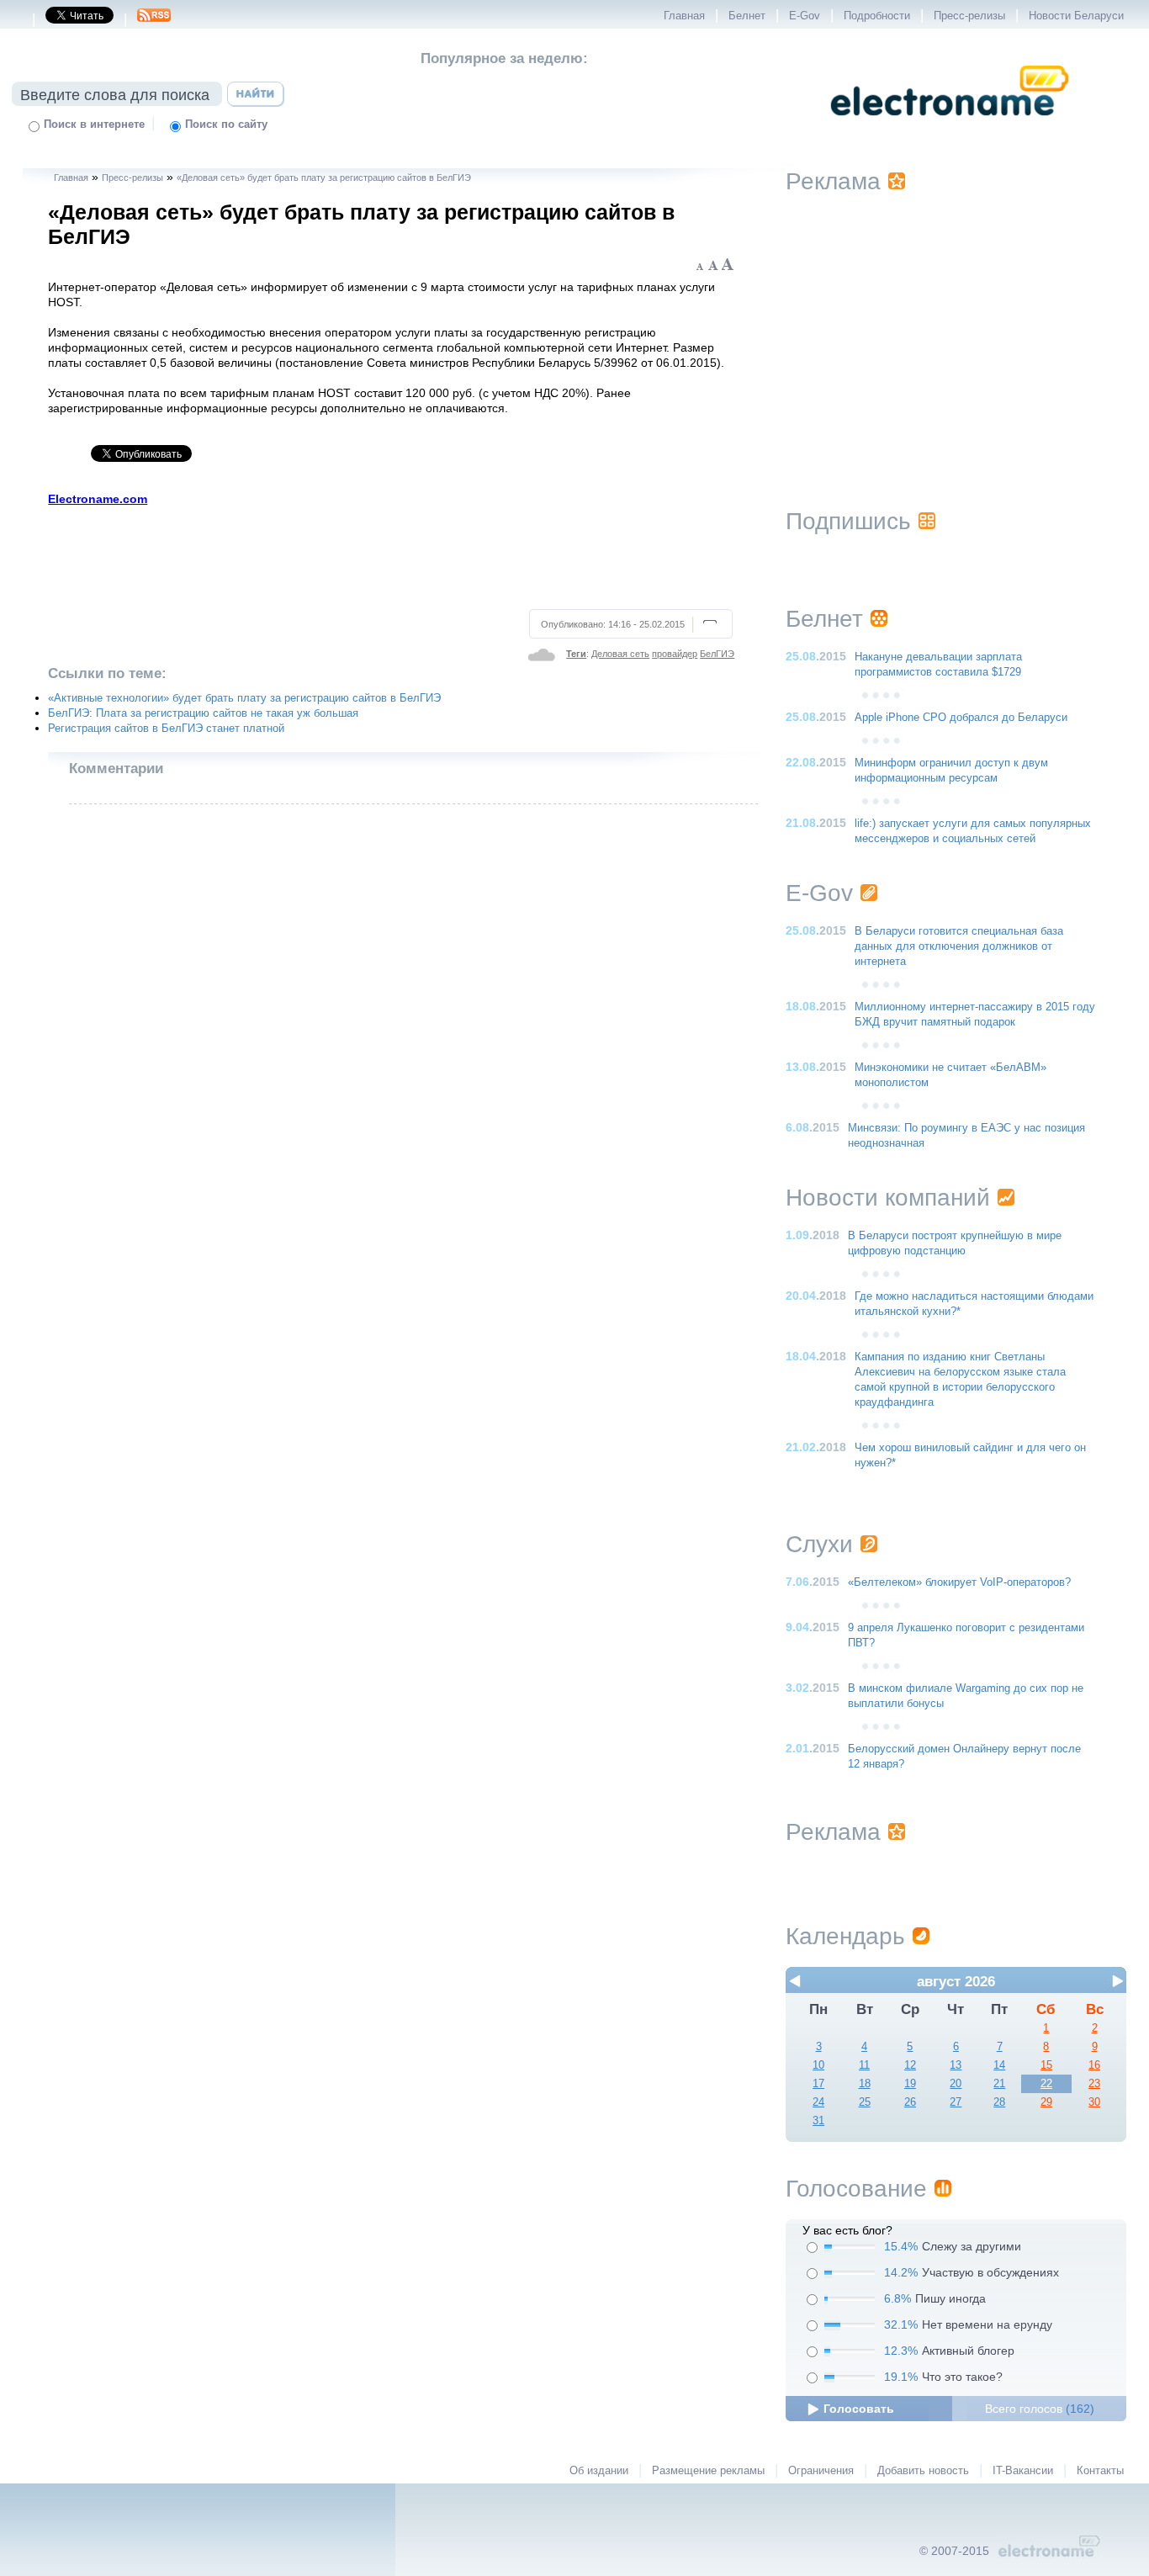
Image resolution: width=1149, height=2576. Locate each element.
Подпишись (848, 521)
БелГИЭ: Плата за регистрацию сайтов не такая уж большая (203, 713)
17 (818, 2084)
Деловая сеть (620, 654)
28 (999, 2102)
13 (956, 2065)
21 (999, 2084)
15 (1046, 2065)
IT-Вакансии (1023, 2471)
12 (910, 2065)
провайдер (675, 654)
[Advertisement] (392, 555)
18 (865, 2084)
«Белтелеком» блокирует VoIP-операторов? (959, 1582)
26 (910, 2102)
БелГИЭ (717, 654)
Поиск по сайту (226, 125)
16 (1094, 2065)
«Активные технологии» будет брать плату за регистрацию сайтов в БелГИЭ (244, 698)
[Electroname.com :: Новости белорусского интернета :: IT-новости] (950, 127)
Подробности (877, 16)
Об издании (599, 2471)
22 (1046, 2084)
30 (1094, 2102)
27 (956, 2102)
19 (910, 2084)
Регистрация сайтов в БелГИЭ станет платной (166, 729)
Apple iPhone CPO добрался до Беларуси (961, 718)
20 (956, 2084)
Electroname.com (98, 499)
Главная (684, 16)
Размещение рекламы (708, 2471)
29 (1046, 2102)
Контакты (1100, 2471)
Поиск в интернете (94, 125)
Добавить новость (923, 2471)
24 (818, 2102)
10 (818, 2065)
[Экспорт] (154, 20)
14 (999, 2065)
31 (818, 2121)
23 (1094, 2084)
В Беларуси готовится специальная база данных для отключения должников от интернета (959, 946)
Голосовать (859, 2409)
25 (865, 2102)
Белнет (747, 16)
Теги (576, 654)
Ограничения (821, 2471)
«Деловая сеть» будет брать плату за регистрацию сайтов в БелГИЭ (324, 178)
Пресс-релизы (969, 16)
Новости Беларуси (1076, 16)
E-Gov (805, 16)
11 (864, 2065)
